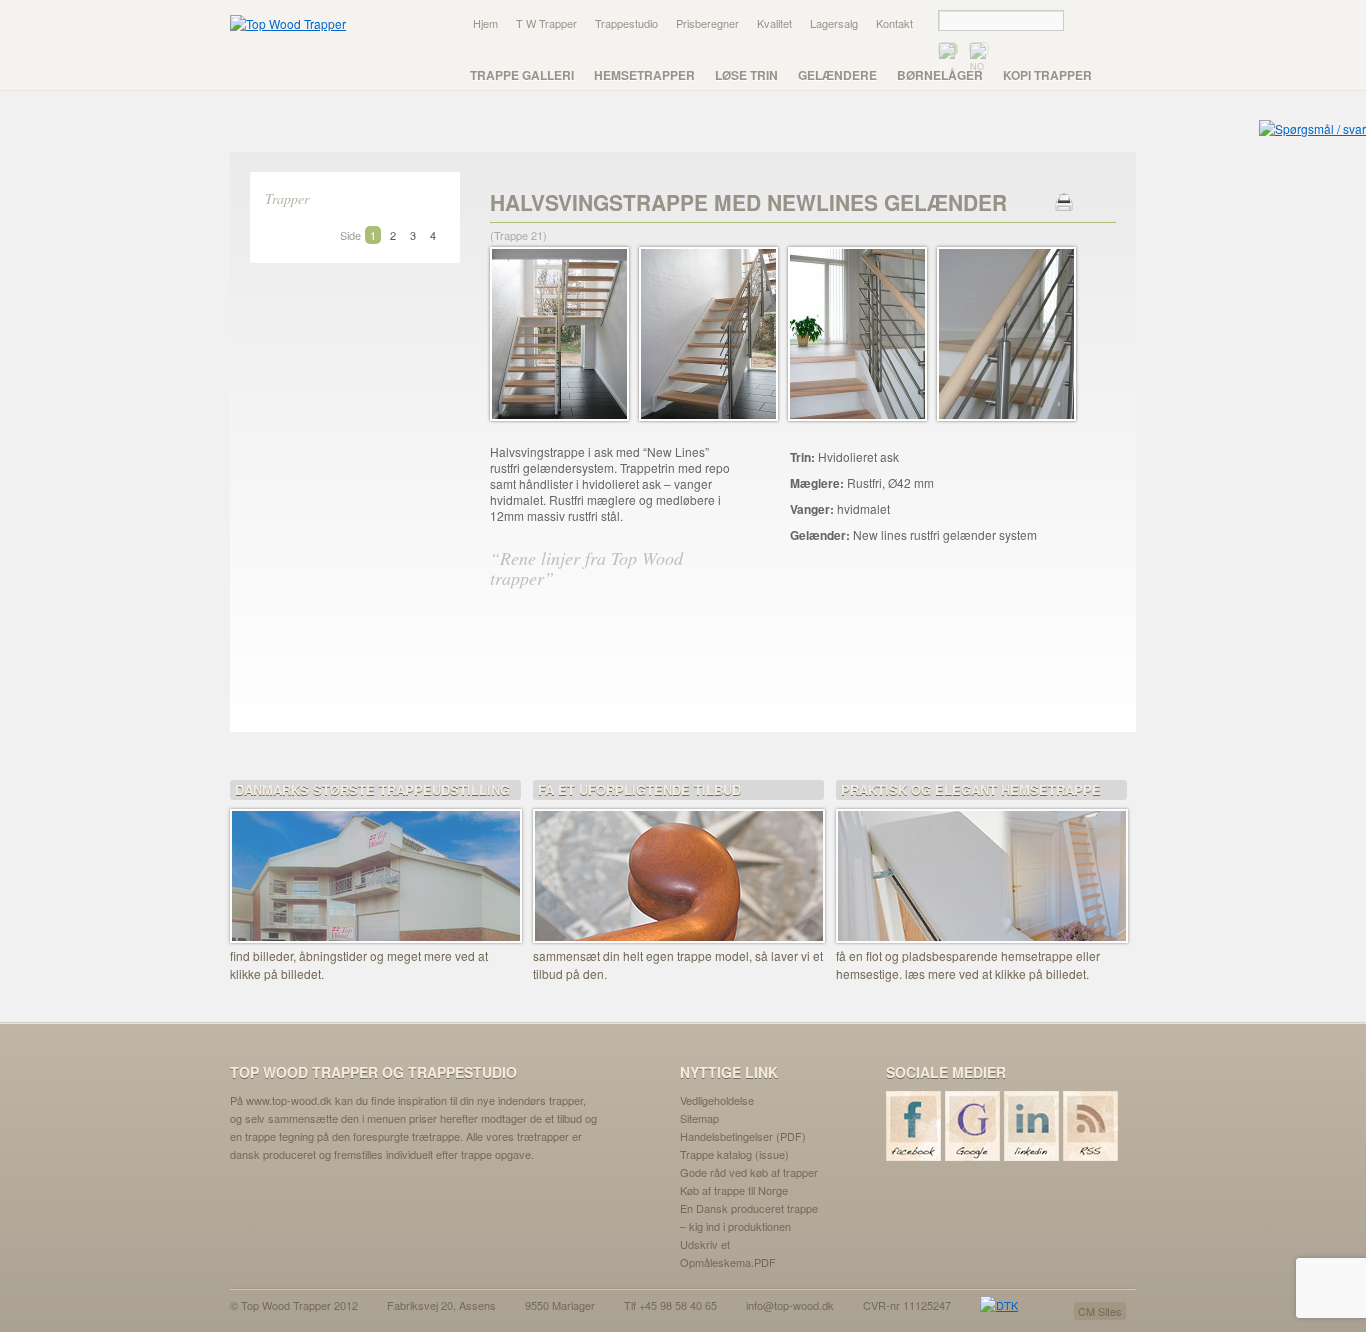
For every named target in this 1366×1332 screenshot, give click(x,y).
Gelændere (837, 75)
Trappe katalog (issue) (734, 1154)
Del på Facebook (607, 649)
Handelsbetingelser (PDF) (743, 1136)
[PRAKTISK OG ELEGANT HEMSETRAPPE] (981, 863)
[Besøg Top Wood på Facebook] (914, 1126)
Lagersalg (834, 23)
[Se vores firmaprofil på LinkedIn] (1032, 1126)
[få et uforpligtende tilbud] (678, 863)
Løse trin (746, 75)
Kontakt (894, 23)
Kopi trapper (1047, 75)
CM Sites (1100, 1311)
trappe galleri (522, 75)
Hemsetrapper (644, 75)
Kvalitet (774, 23)
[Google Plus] (973, 1126)
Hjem (485, 23)
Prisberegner (707, 23)
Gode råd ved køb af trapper (749, 1172)
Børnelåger (940, 75)
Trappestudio (626, 23)
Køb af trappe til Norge (734, 1190)
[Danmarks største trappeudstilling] (375, 863)
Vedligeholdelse (717, 1100)
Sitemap (699, 1118)
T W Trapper (546, 23)
